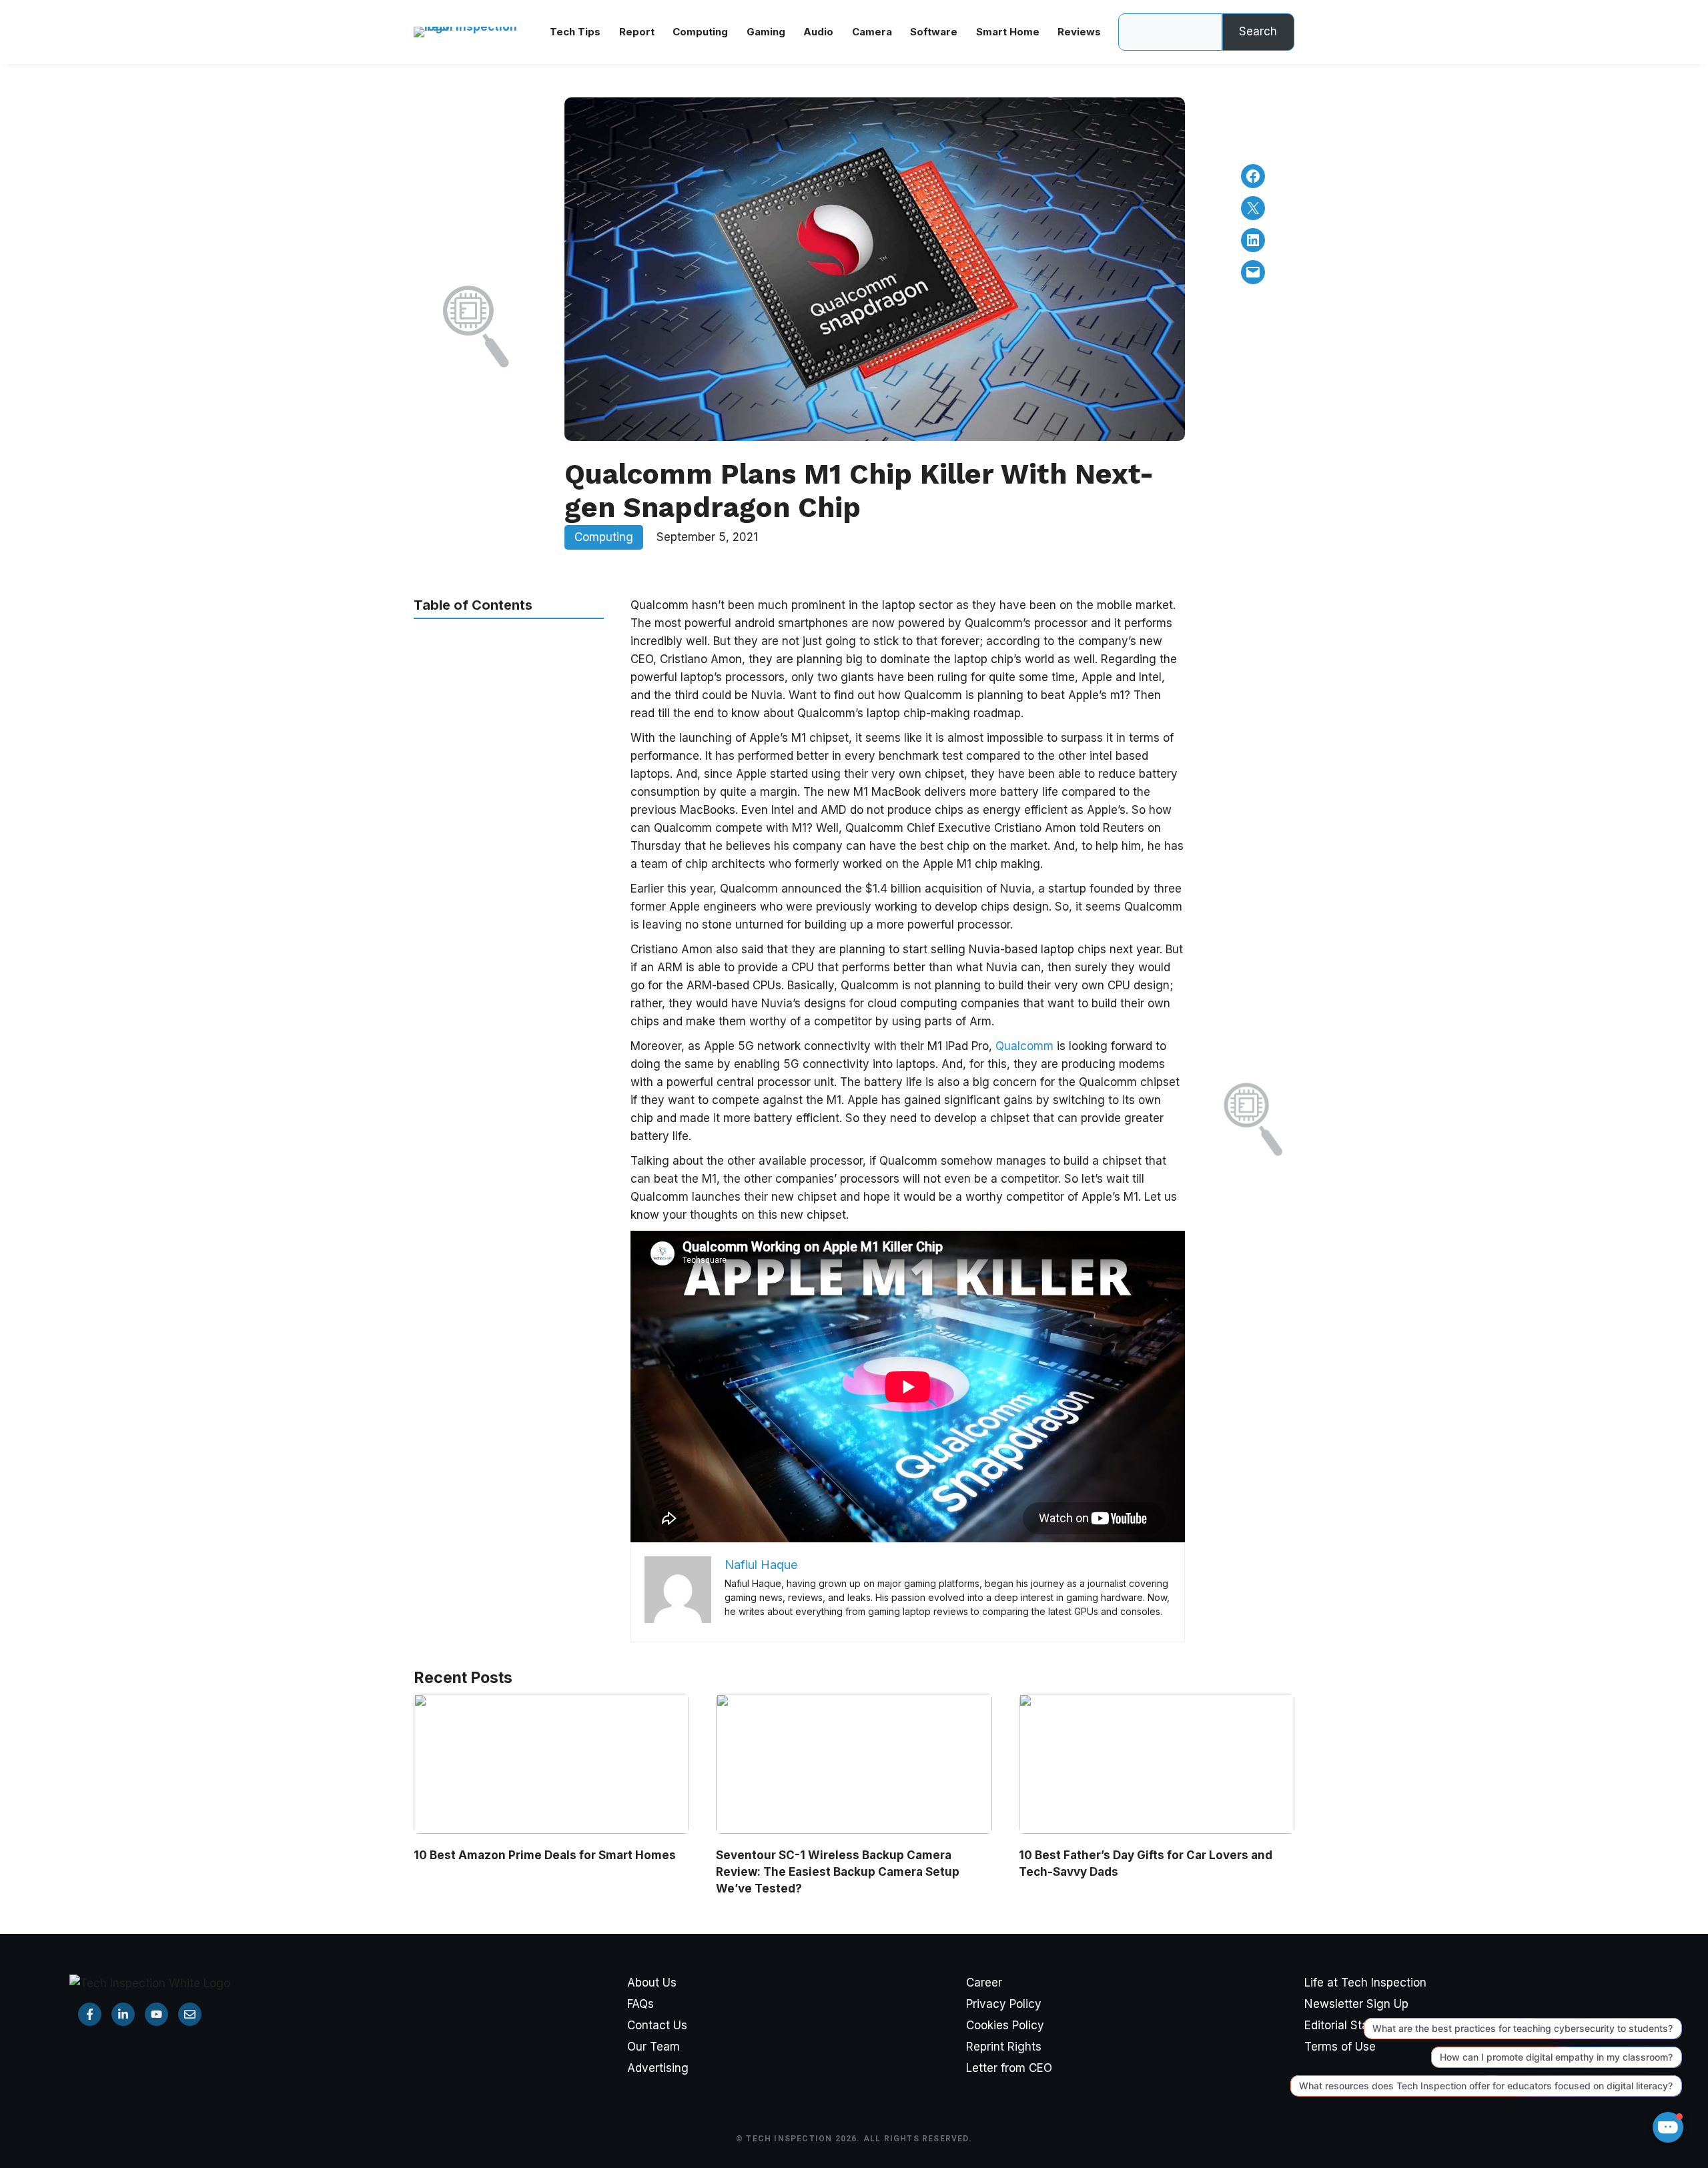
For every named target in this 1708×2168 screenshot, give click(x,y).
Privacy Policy (1004, 2004)
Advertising (658, 2068)
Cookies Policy (1005, 2025)
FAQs (640, 2004)
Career (984, 1983)
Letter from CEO (1009, 2068)
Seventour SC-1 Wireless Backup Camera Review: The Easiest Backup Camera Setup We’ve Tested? (838, 1872)
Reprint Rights (1004, 2047)
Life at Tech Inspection (1365, 1983)
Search (1258, 31)
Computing (604, 537)
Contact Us (657, 2025)
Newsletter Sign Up (1356, 2004)
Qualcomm (1026, 1046)
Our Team (654, 2047)
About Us (652, 1983)
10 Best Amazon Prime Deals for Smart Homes (545, 1855)
